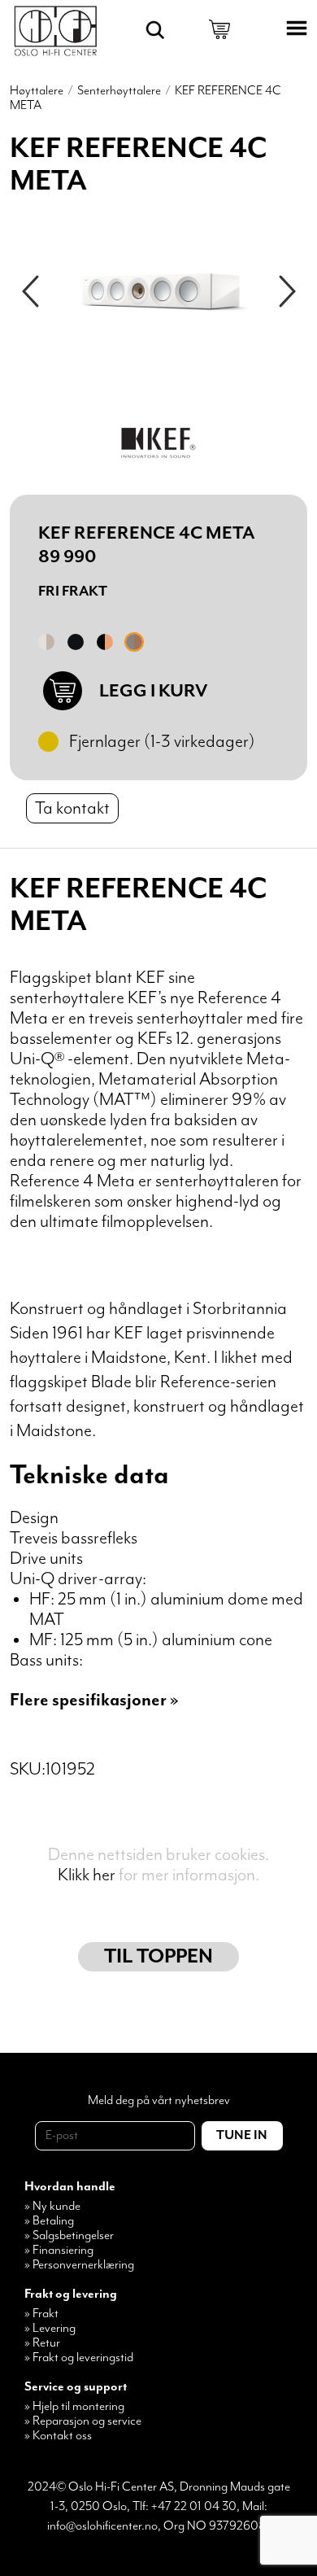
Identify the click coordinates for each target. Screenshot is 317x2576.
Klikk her (87, 1875)
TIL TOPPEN (158, 1957)
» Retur (42, 2343)
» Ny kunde (52, 2207)
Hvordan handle (70, 2187)
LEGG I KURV (153, 691)
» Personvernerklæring (79, 2265)
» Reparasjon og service (83, 2421)
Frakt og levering (71, 2294)
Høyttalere (37, 91)
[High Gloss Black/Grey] (76, 642)
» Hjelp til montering (74, 2407)
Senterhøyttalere (119, 91)
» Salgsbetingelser (69, 2236)
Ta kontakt (72, 808)
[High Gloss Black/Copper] (105, 642)
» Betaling (49, 2221)
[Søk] (155, 30)
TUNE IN (242, 2136)
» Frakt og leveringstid (79, 2358)
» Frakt (41, 2314)
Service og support (76, 2387)
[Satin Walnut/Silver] (134, 642)
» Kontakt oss (58, 2436)
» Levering (50, 2329)
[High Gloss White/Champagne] (46, 642)
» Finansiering (59, 2251)
